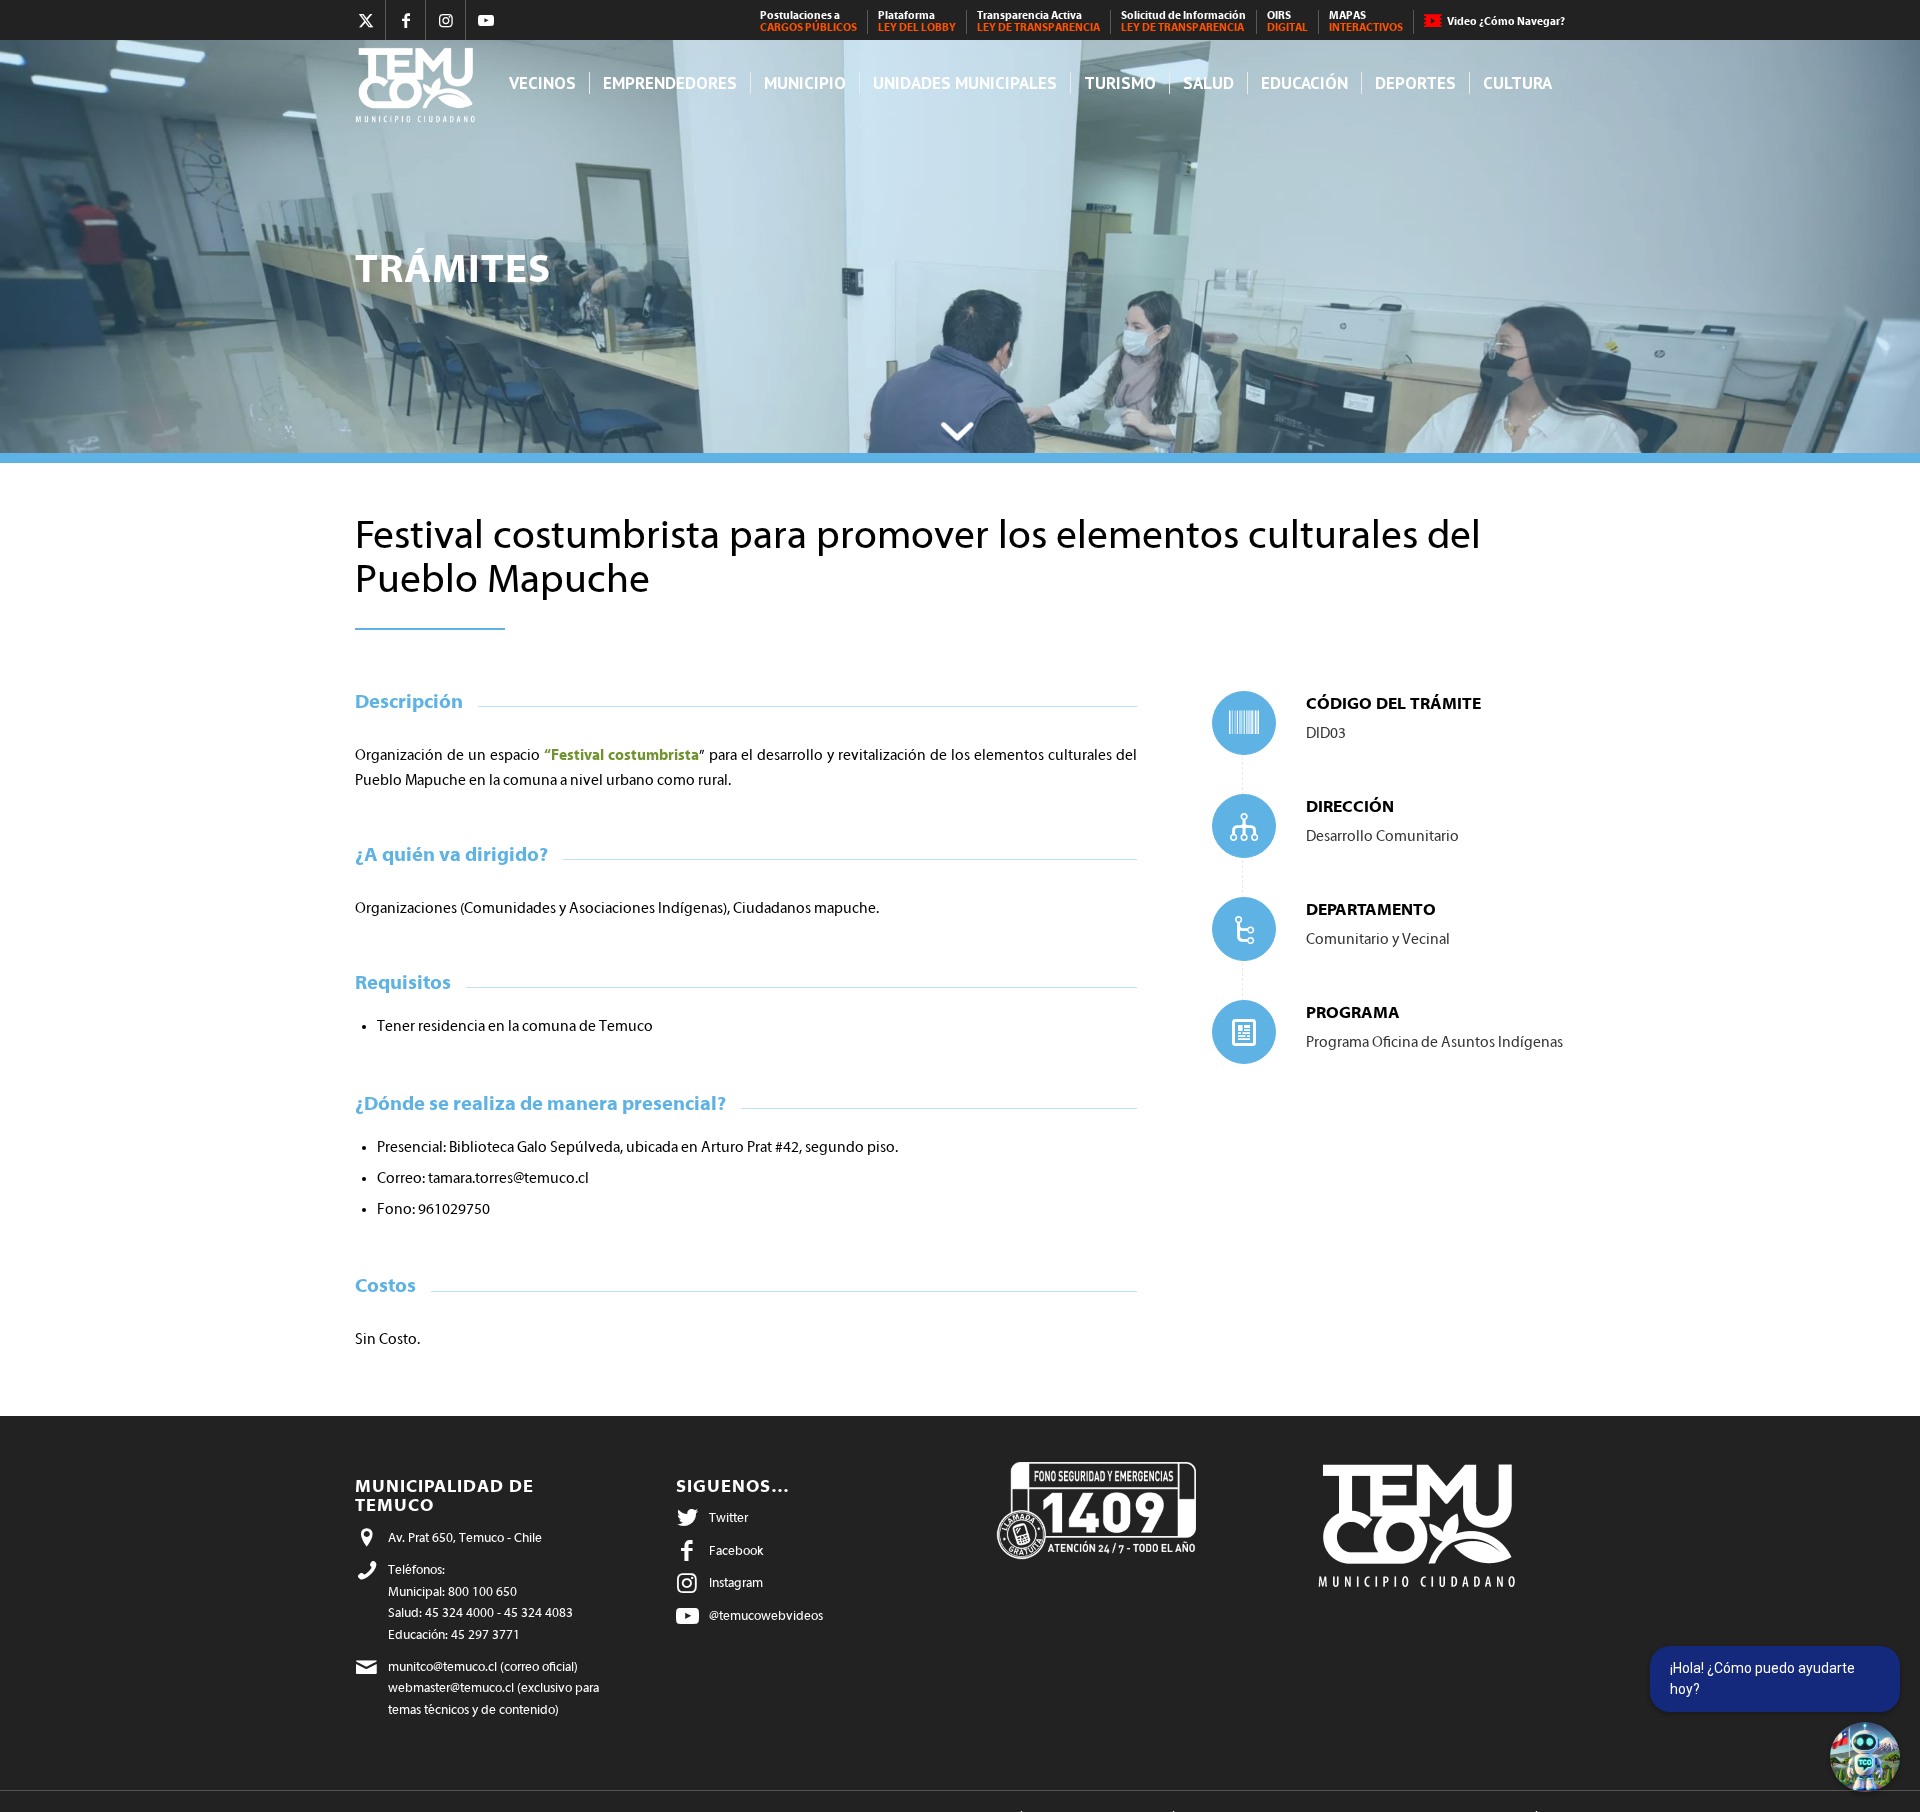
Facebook (736, 1550)
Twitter (728, 1517)
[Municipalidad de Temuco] (420, 83)
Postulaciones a (808, 21)
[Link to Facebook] (405, 20)
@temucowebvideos (766, 1615)
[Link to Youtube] (486, 20)
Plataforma (917, 21)
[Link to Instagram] (445, 20)
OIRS (1287, 21)
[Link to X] (365, 20)
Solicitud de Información (1183, 21)
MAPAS (1366, 21)
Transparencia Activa (1038, 21)
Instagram (736, 1582)
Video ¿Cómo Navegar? (1506, 21)
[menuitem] (809, 22)
